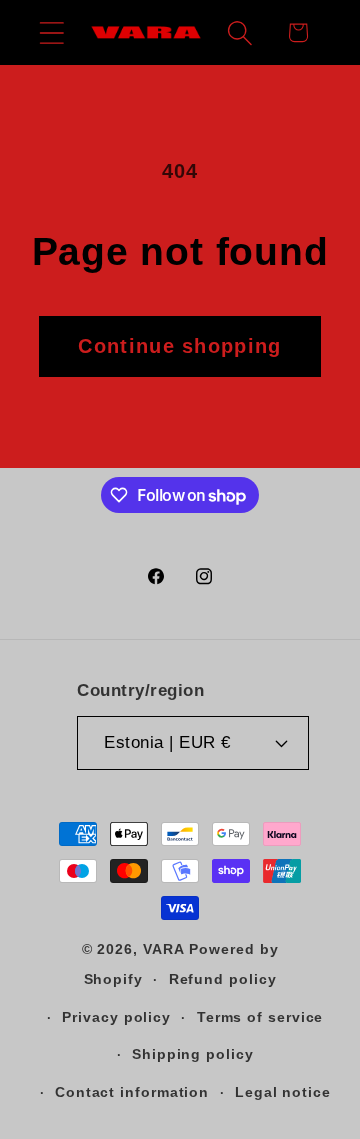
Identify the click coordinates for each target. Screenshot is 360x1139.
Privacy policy (116, 1017)
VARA (164, 949)
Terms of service (260, 1017)
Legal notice (283, 1092)
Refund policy (223, 979)
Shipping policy (193, 1054)
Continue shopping (179, 346)
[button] (51, 32)
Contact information (132, 1092)
